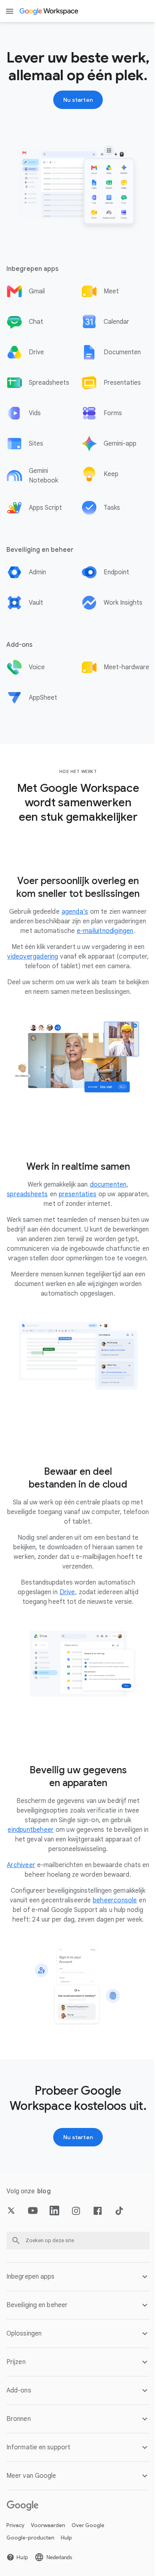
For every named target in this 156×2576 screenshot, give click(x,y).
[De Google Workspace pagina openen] (49, 11)
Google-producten (30, 2570)
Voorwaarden (48, 2557)
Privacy (15, 2557)
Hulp (66, 2570)
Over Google (88, 2557)
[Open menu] (10, 11)
